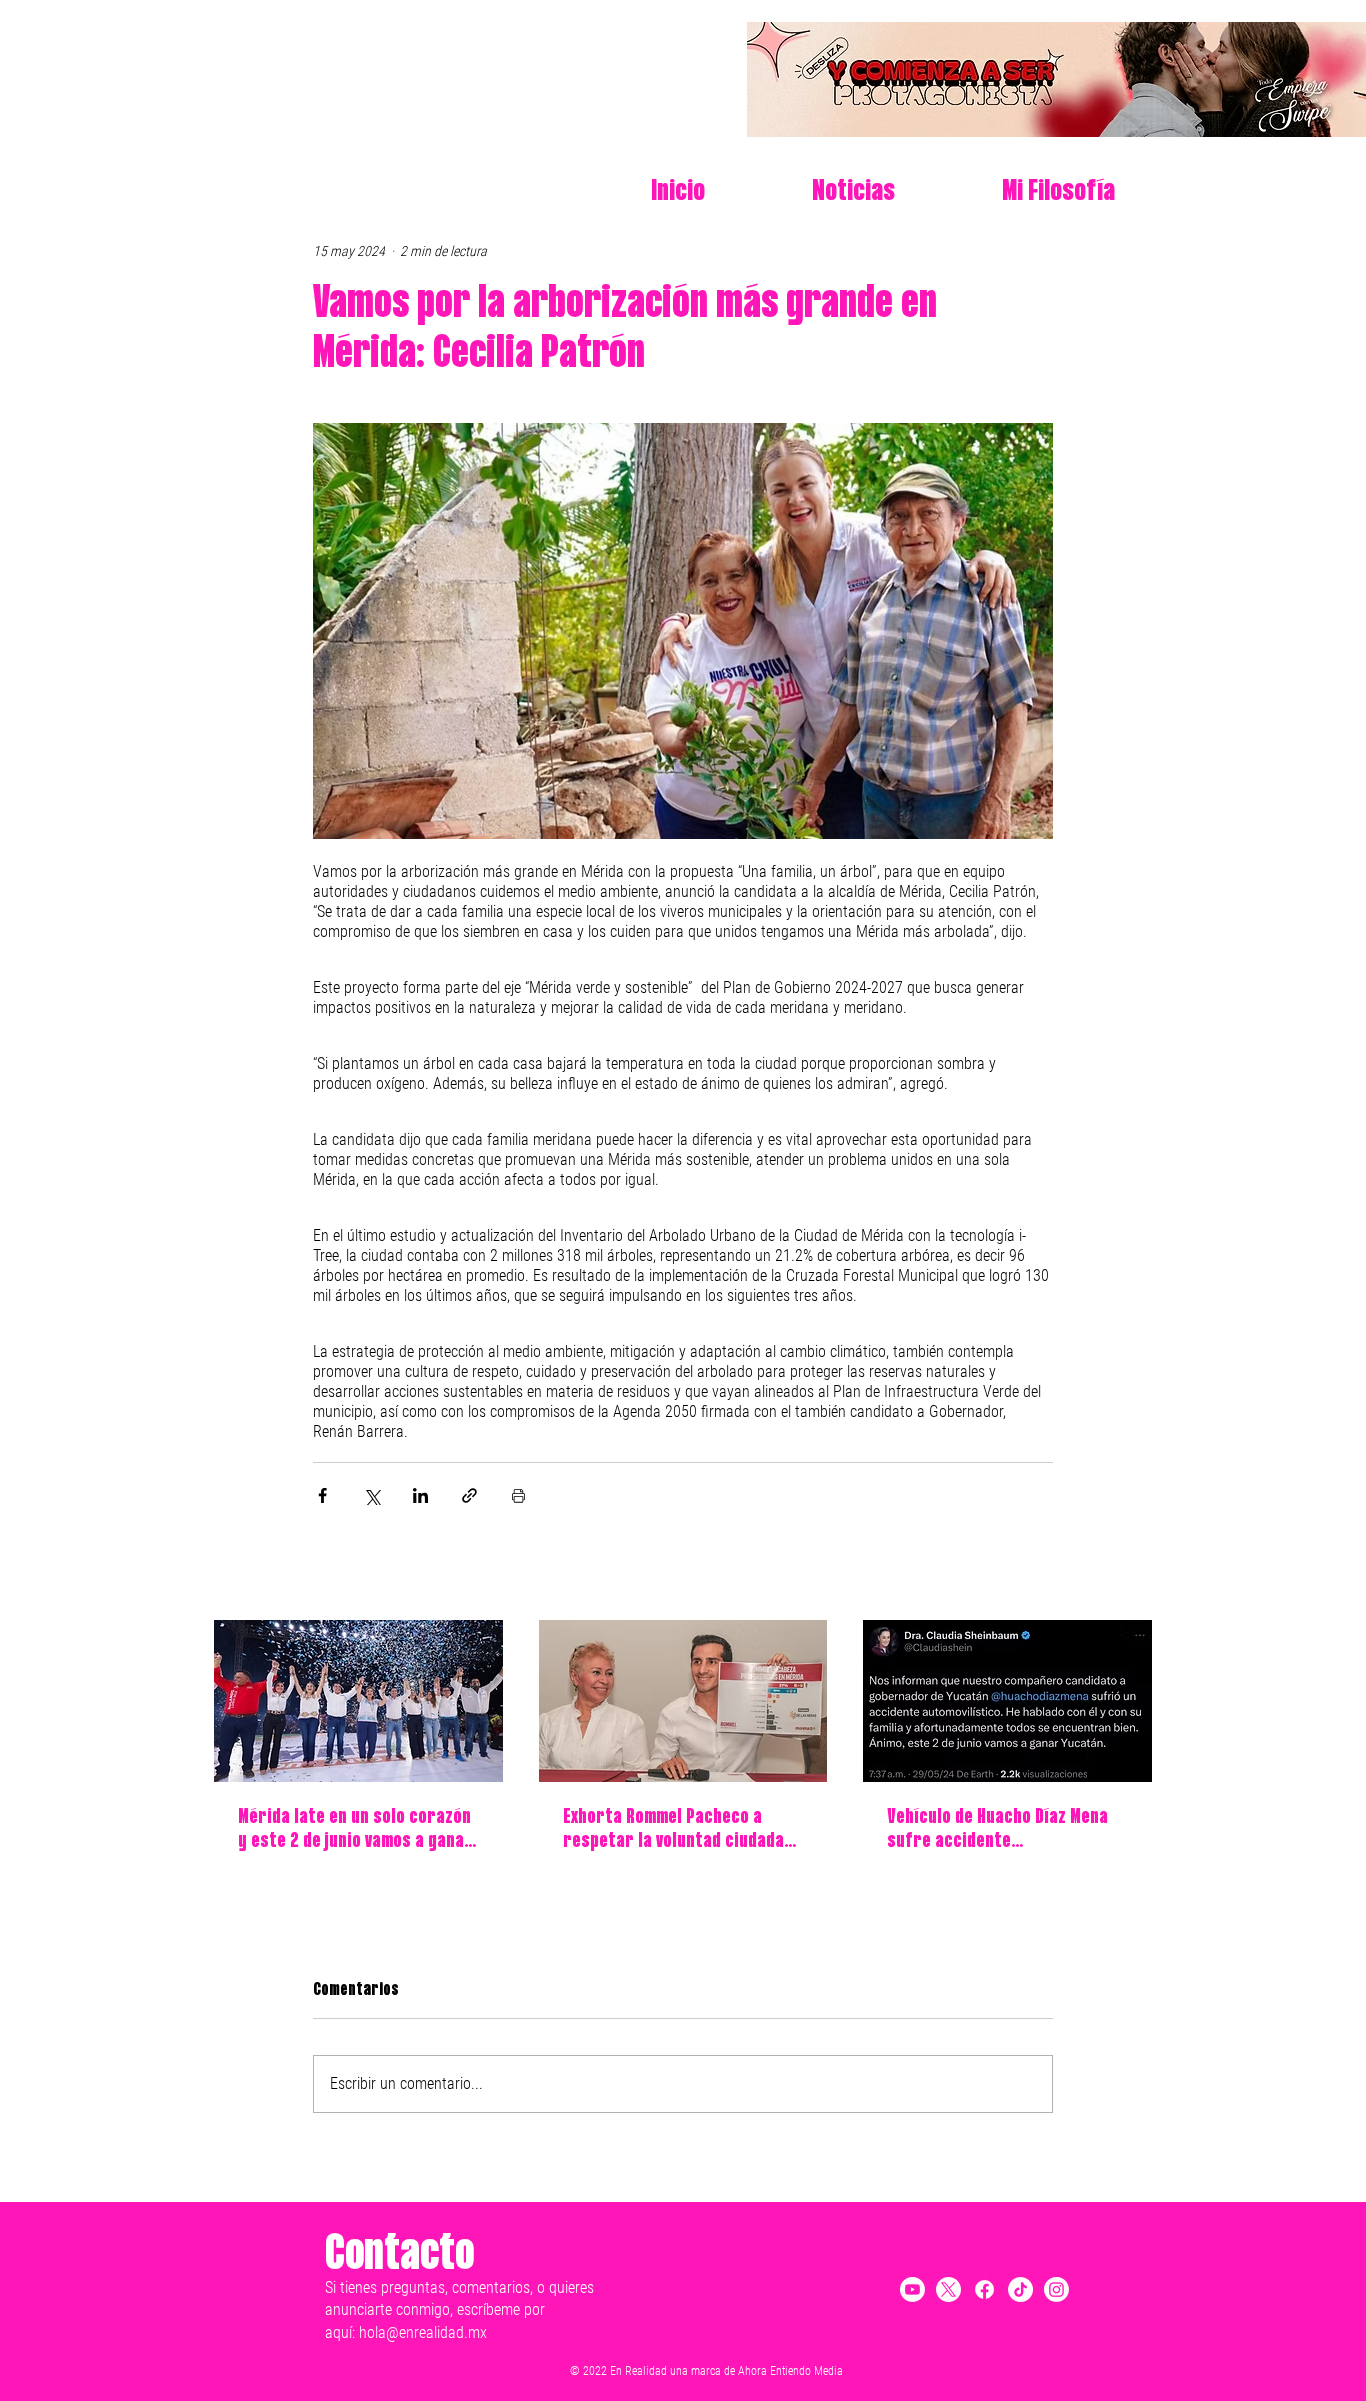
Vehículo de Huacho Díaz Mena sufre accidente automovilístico (997, 1830)
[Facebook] (984, 2289)
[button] (1020, 192)
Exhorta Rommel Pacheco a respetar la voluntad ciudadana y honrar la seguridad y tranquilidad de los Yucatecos (682, 1830)
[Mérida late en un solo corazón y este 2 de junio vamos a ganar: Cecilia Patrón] (358, 1701)
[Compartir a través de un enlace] (469, 1495)
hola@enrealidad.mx (423, 2332)
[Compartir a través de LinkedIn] (420, 1495)
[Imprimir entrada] (518, 1495)
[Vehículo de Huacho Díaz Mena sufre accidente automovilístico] (1007, 1701)
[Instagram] (1056, 2289)
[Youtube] (912, 2289)
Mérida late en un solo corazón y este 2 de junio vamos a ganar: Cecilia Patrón (358, 1830)
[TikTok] (1020, 2289)
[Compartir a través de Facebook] (322, 1495)
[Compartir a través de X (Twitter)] (371, 1495)
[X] (948, 2289)
